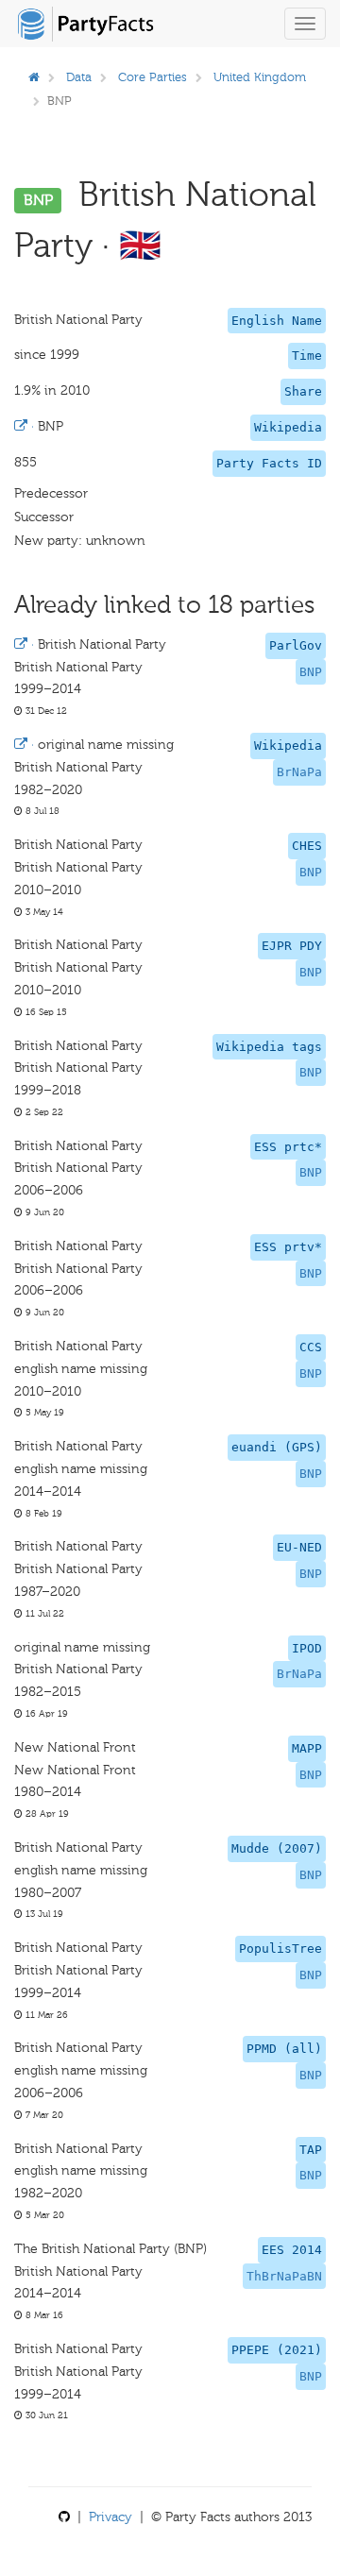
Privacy (110, 2517)
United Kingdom (260, 77)
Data (79, 77)
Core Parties (153, 77)
